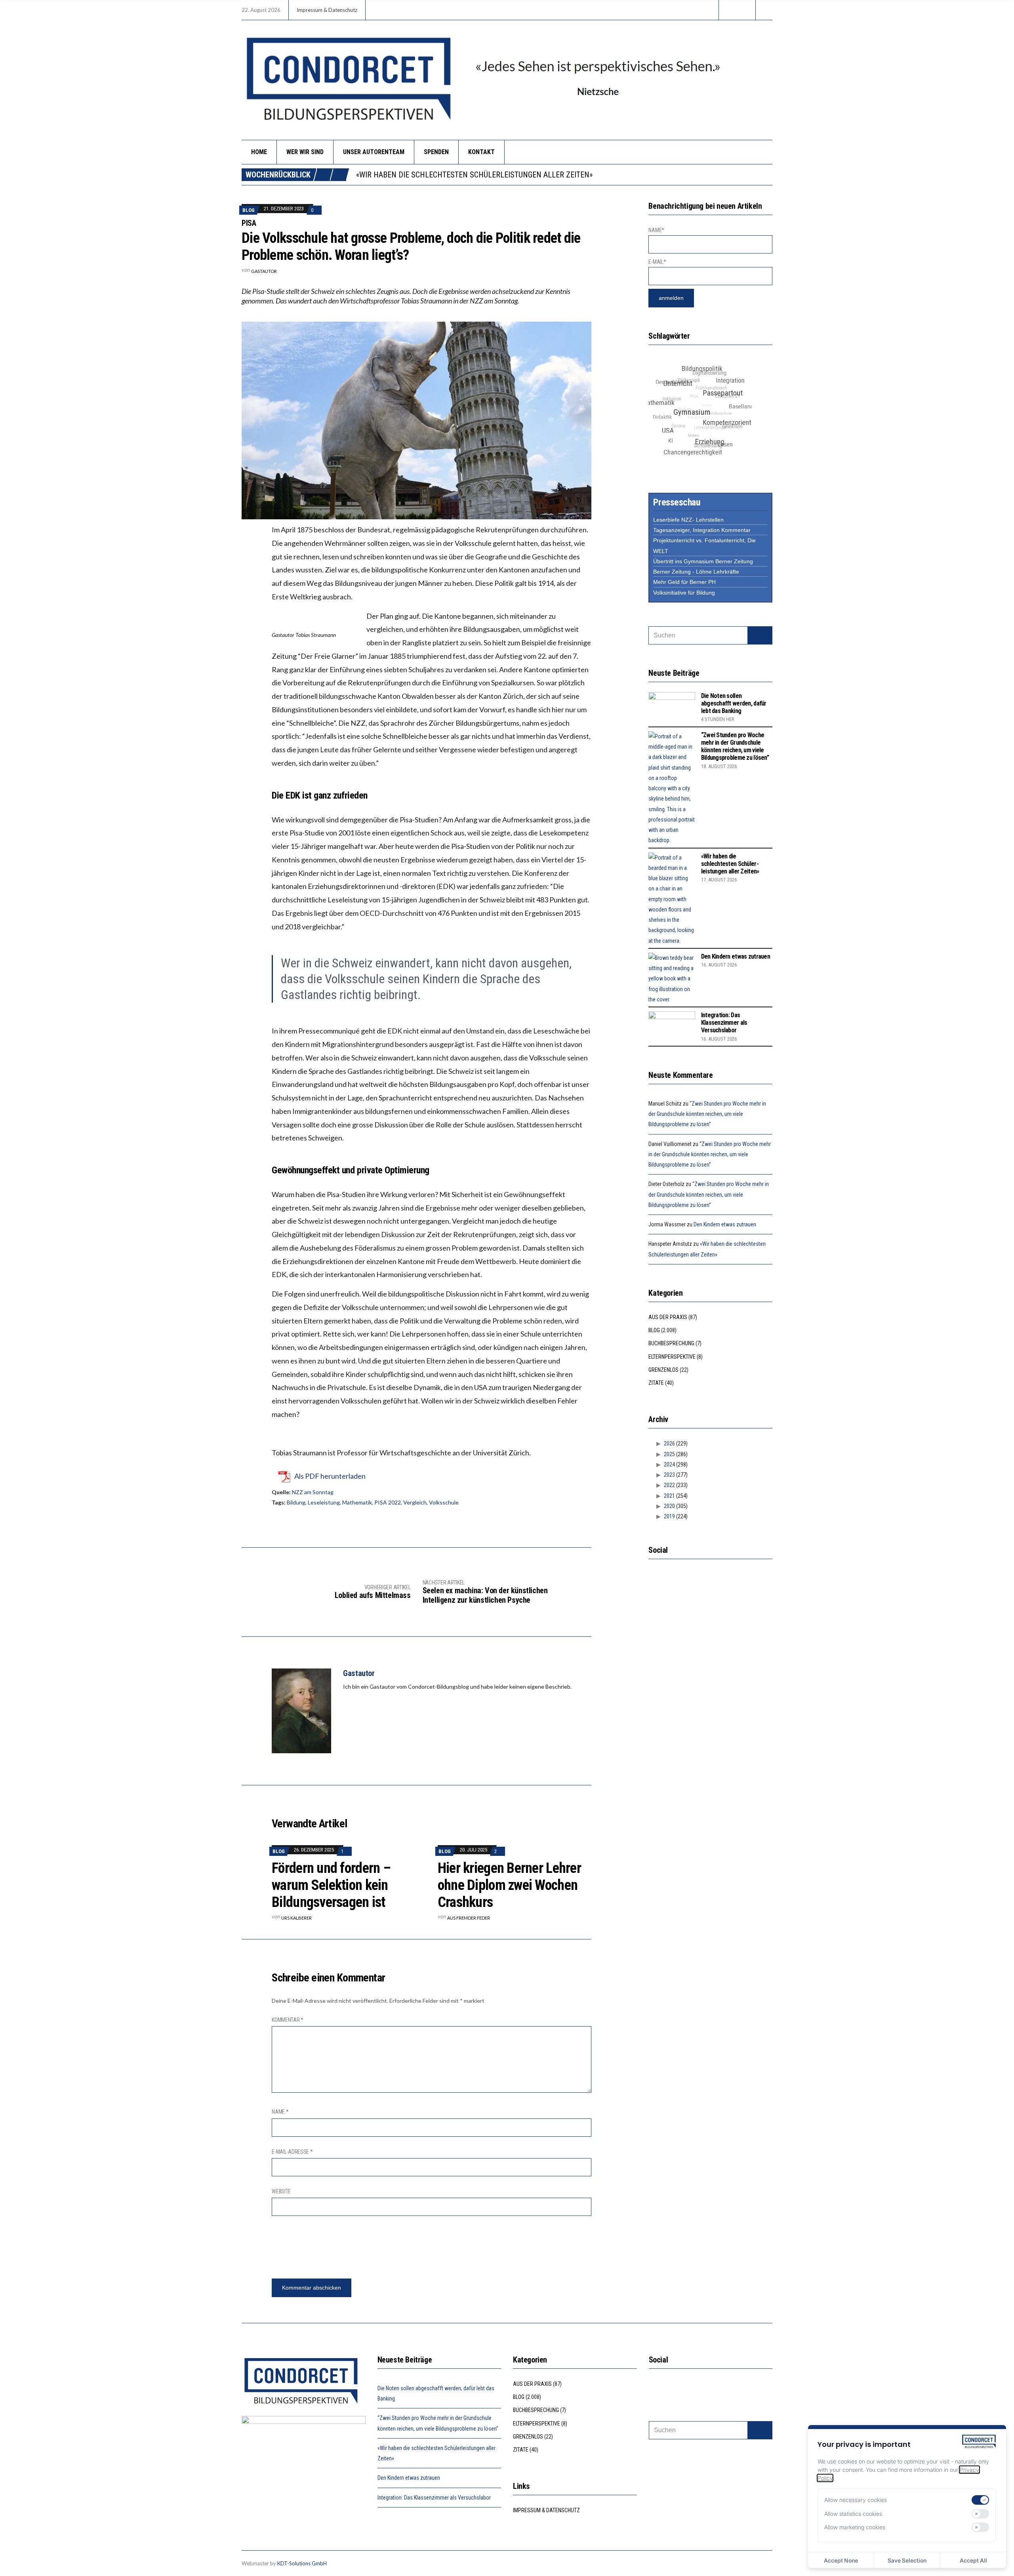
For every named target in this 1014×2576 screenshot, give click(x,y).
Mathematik (357, 1502)
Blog (249, 210)
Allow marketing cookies (855, 2527)
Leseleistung (324, 1502)
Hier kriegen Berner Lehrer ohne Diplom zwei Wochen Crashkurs (509, 1885)
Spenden (436, 152)
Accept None (841, 2560)
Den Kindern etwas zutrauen (410, 175)
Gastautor (264, 271)
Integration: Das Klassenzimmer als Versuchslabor (724, 1023)
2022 (669, 1485)
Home (259, 152)
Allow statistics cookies (853, 2514)
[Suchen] (760, 635)
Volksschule (444, 1502)
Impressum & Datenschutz (327, 10)
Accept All (973, 2560)
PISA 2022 (388, 1502)
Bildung (296, 1502)
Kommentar (288, 2020)
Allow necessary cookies (856, 2500)
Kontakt (481, 152)
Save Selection (907, 2560)
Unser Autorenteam (374, 152)
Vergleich (415, 1502)
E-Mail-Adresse (292, 2152)
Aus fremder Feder (469, 1918)
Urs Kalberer (296, 1918)
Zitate (656, 1383)
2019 (669, 1516)
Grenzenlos (663, 1370)
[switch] (980, 2500)
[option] (564, 175)
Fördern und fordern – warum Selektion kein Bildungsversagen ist (331, 1885)
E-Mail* (657, 262)
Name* (656, 230)
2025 (669, 1454)
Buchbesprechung (671, 1343)
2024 (669, 1464)
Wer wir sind (305, 152)
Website (281, 2191)
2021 (669, 1496)
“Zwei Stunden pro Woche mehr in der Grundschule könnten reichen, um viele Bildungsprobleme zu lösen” (735, 746)
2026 (669, 1443)
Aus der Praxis (668, 1317)
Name (280, 2112)
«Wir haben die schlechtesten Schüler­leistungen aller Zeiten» (730, 864)
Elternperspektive (672, 1357)
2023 (669, 1475)
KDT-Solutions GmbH (302, 2563)
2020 (669, 1506)
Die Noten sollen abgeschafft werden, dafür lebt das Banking (734, 703)
